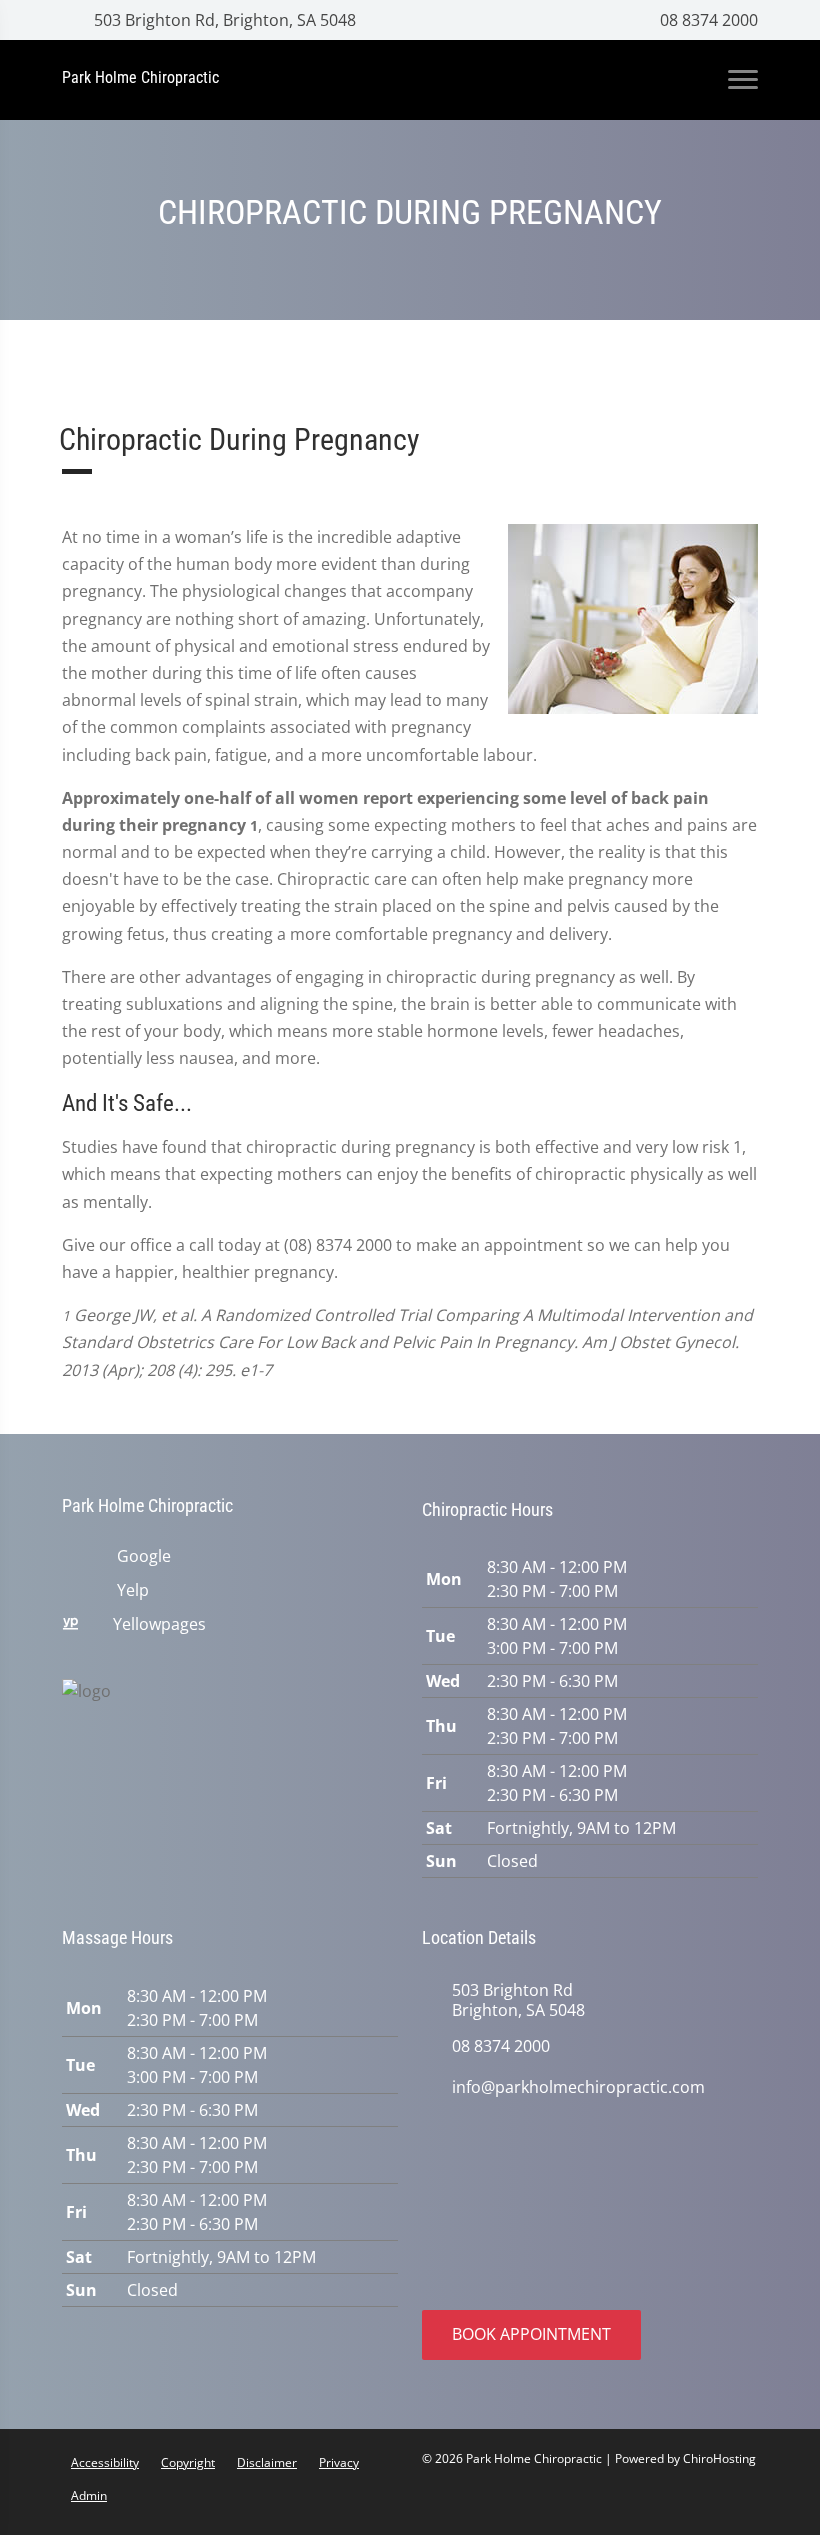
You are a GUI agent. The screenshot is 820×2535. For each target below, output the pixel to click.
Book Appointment (531, 2334)
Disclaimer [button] (267, 2462)
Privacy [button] (339, 2462)
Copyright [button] (188, 2462)
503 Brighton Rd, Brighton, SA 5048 (223, 20)
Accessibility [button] (105, 2462)
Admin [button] (89, 2495)
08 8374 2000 (707, 20)
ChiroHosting (719, 2458)
